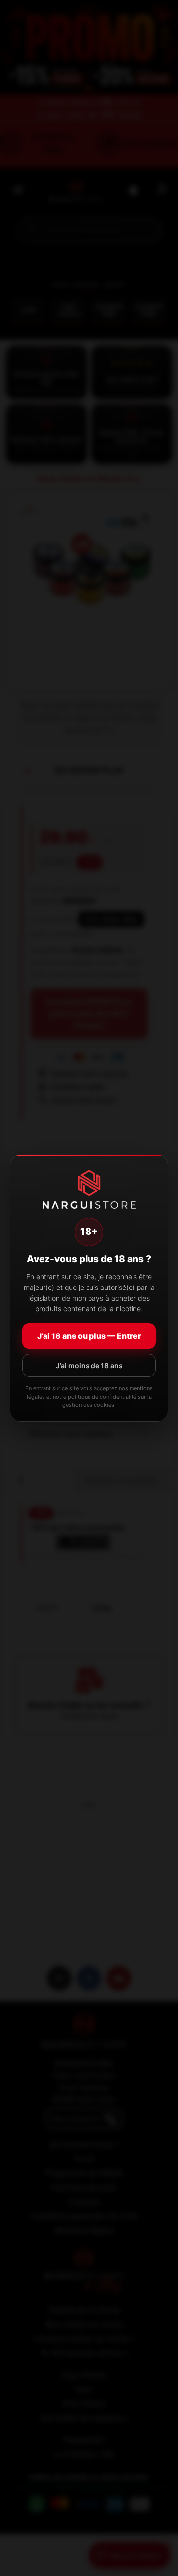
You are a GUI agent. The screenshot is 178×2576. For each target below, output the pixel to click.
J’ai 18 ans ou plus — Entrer (89, 1336)
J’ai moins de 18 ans (89, 1365)
